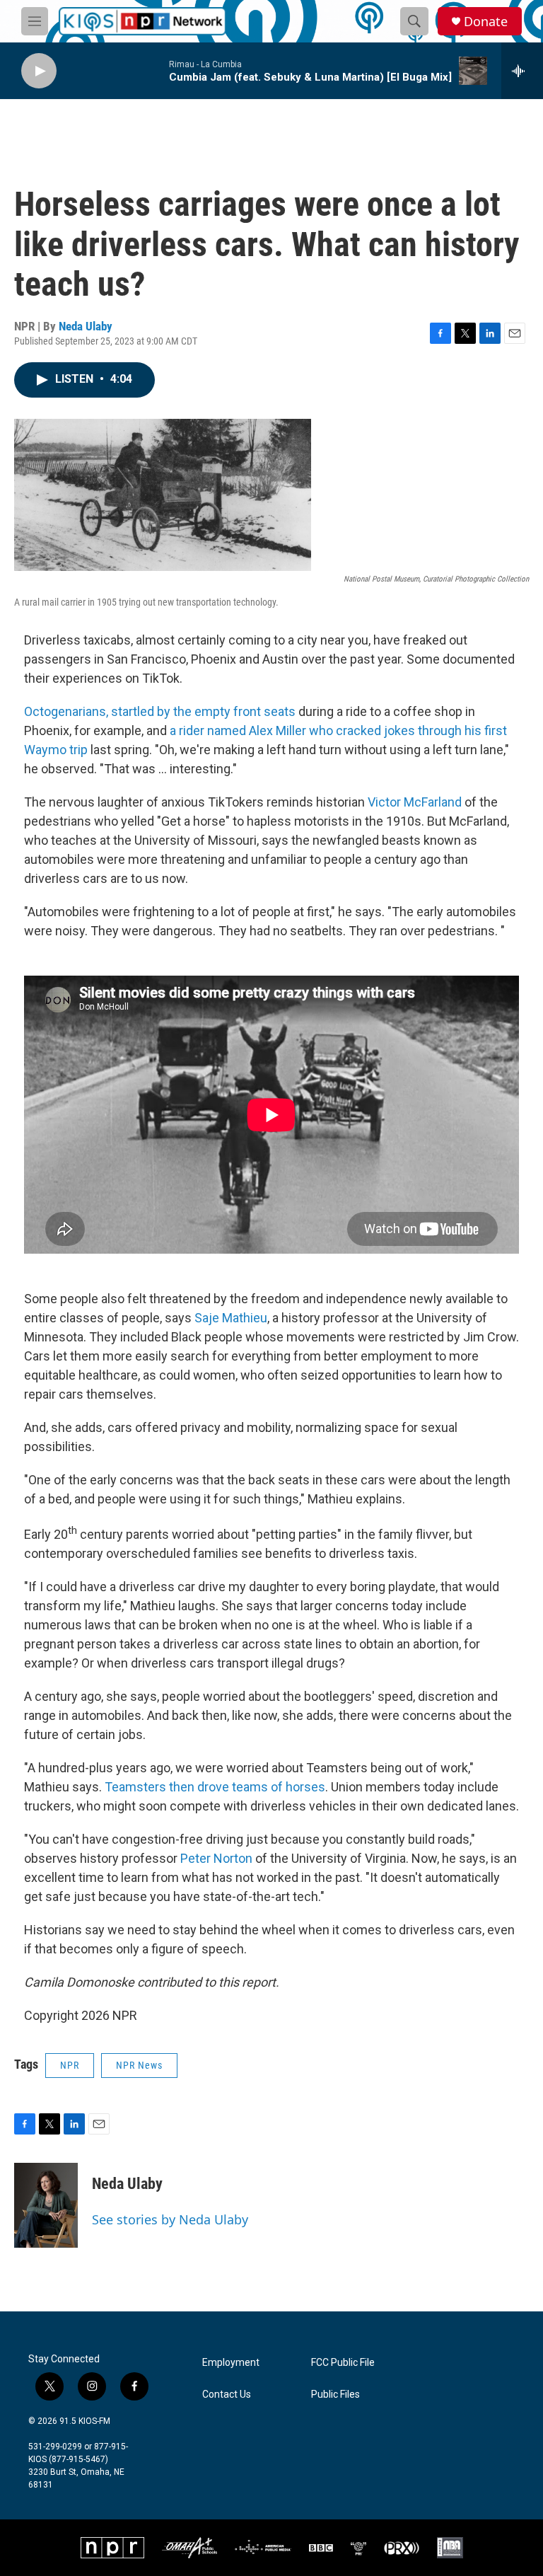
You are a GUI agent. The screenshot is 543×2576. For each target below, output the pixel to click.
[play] (39, 71)
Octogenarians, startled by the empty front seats (160, 711)
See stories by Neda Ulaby (170, 2219)
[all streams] (522, 71)
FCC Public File (343, 2363)
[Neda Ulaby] (46, 2205)
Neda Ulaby (86, 326)
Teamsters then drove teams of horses (215, 1787)
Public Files (335, 2395)
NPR (70, 2065)
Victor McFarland (415, 802)
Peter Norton (216, 1858)
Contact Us (227, 2395)
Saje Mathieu (231, 1318)
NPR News (139, 2065)
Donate (486, 22)
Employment (231, 2363)
